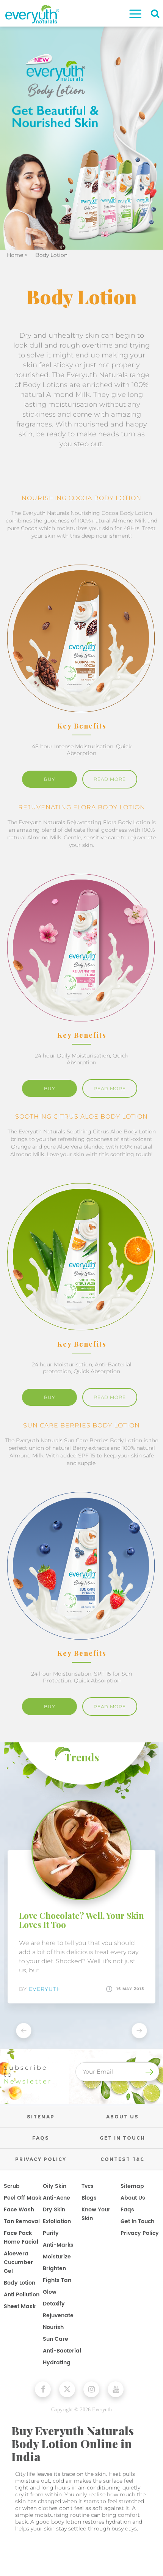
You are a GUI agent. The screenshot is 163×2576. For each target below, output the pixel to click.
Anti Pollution (22, 2295)
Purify (51, 2233)
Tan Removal (22, 2221)
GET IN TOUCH (122, 2138)
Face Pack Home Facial (21, 2238)
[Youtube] (116, 2389)
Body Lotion (20, 2283)
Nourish (53, 2327)
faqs (127, 2210)
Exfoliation (57, 2221)
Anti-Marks (58, 2245)
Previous (24, 2032)
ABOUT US (122, 2117)
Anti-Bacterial (62, 2351)
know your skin (96, 2214)
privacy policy (140, 2233)
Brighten (54, 2268)
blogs (89, 2198)
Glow (50, 2292)
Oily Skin (55, 2186)
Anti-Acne (56, 2198)
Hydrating (57, 2363)
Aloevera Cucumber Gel (18, 2262)
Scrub (12, 2186)
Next (139, 2032)
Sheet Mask (20, 2306)
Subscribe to (28, 2075)
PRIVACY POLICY (41, 2159)
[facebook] (43, 2389)
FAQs (41, 2138)
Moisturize (57, 2257)
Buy (50, 779)
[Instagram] (91, 2389)
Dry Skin (54, 2210)
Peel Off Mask (23, 2198)
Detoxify (54, 2304)
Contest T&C (122, 2159)
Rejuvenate (58, 2316)
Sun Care (56, 2339)
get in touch (137, 2221)
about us (133, 2198)
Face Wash (19, 2210)
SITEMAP (41, 2117)
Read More (110, 779)
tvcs (88, 2186)
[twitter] (67, 2389)
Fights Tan (57, 2280)
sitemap (132, 2186)
